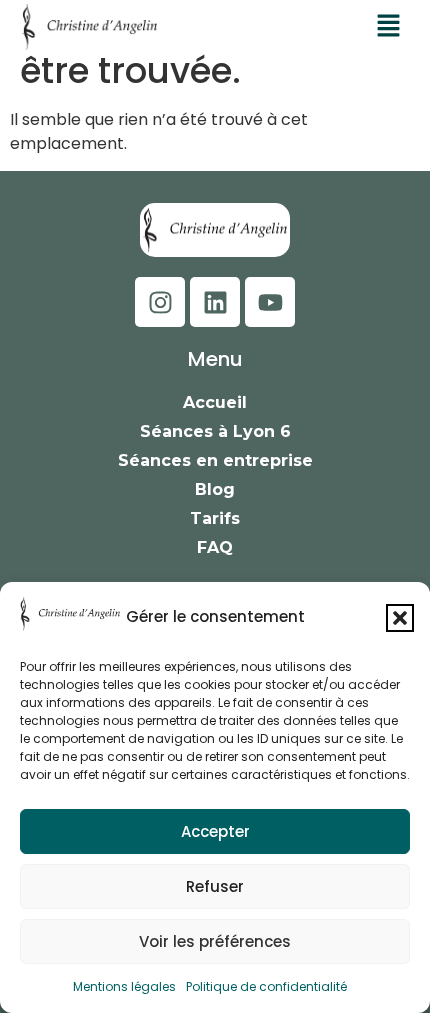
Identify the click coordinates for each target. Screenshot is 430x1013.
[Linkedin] (215, 302)
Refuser (215, 886)
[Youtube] (270, 302)
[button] (400, 618)
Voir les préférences (215, 941)
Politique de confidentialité (266, 986)
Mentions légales (124, 986)
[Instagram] (160, 302)
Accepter (215, 831)
